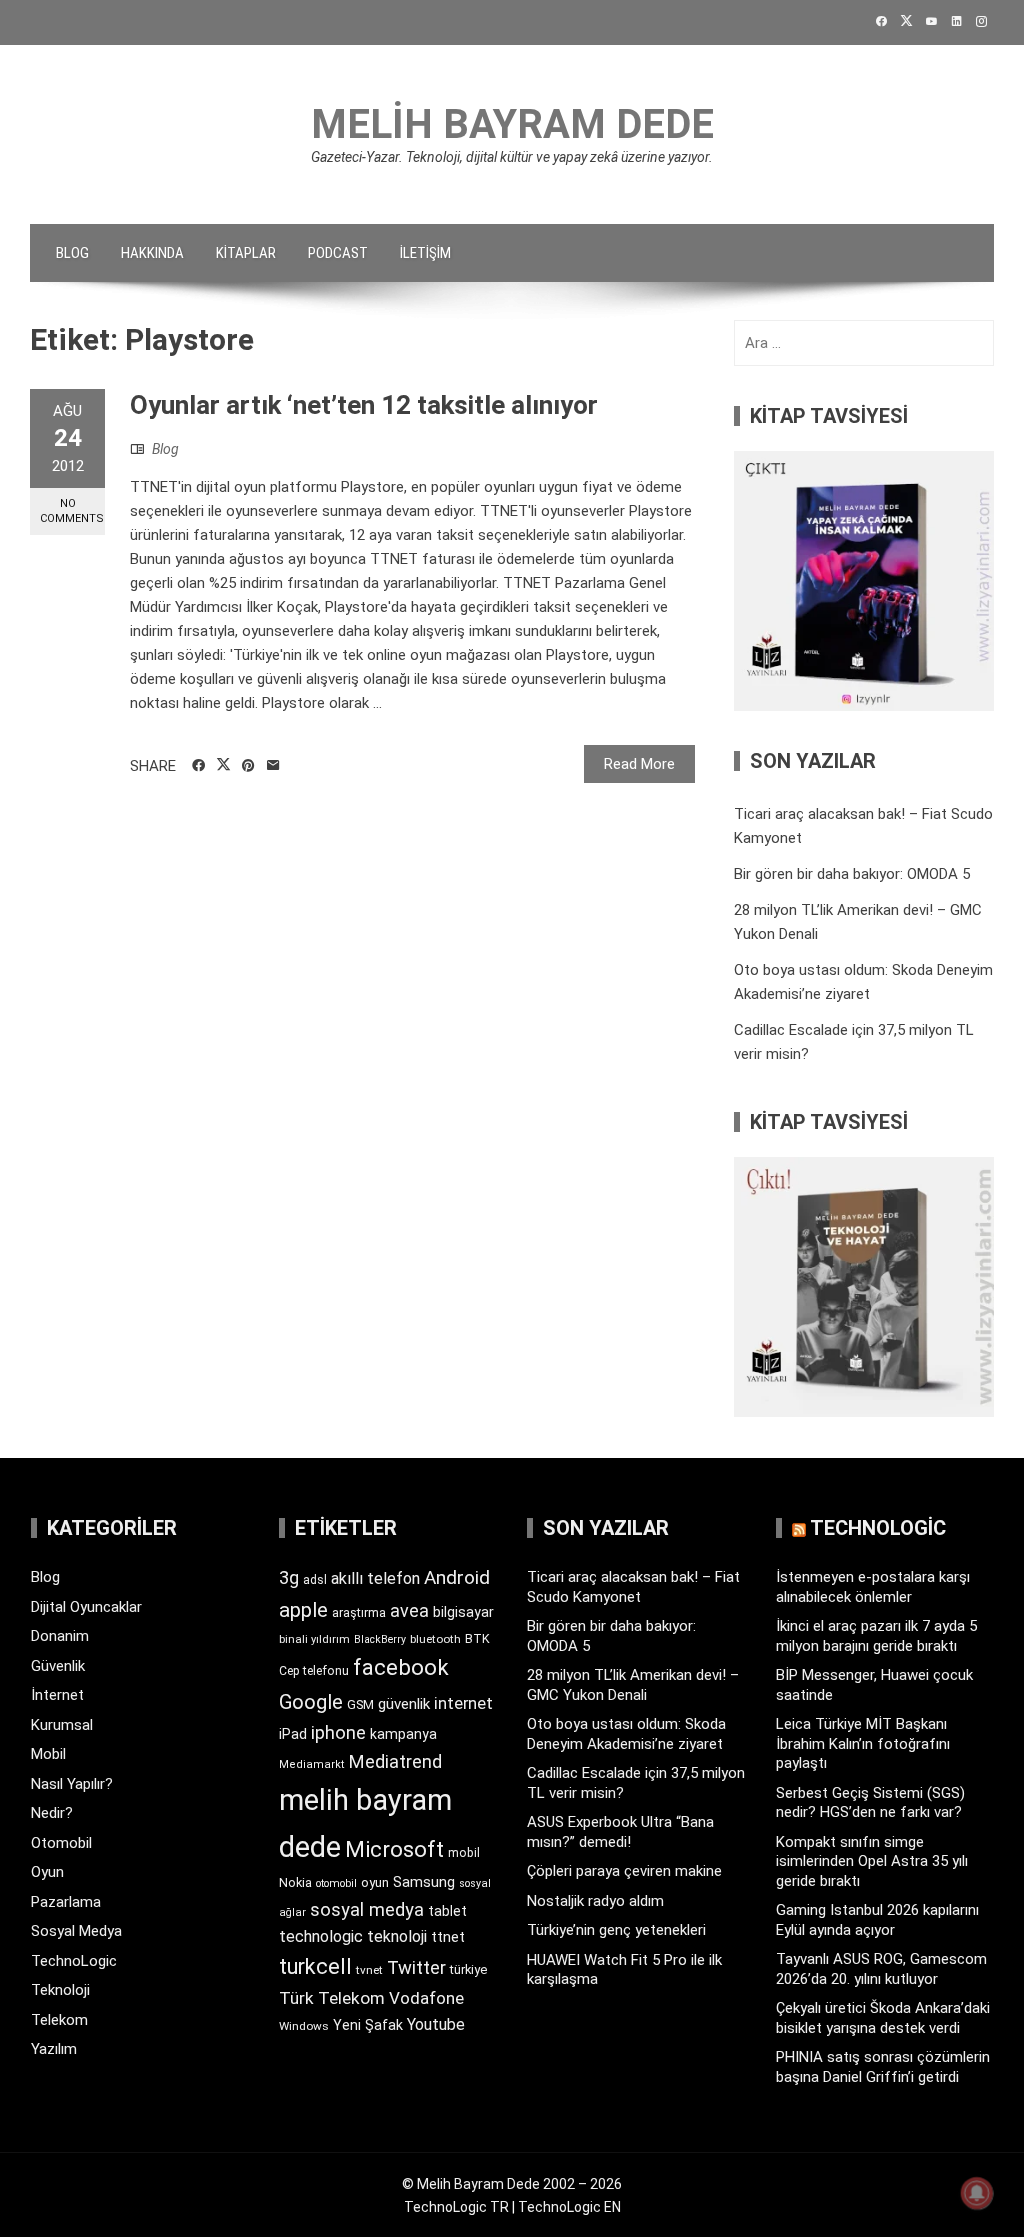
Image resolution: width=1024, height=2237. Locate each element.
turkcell (315, 1966)
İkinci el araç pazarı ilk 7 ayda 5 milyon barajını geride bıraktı (876, 1636)
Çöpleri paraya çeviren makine (624, 1871)
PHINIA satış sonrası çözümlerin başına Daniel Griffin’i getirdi (883, 2067)
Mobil (48, 1754)
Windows (304, 2026)
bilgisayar (463, 1612)
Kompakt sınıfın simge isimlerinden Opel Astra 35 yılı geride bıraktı (872, 1861)
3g (289, 1577)
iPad (293, 1734)
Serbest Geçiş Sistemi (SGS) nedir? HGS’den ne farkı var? (870, 1803)
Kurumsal (62, 1725)
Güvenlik (58, 1666)
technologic (321, 1936)
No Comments (72, 511)
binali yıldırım (314, 1639)
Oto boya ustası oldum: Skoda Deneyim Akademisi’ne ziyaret (626, 1734)
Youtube (436, 2024)
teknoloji (397, 1936)
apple (303, 1610)
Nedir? (52, 1813)
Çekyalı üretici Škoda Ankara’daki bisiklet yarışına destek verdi (883, 2018)
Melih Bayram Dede (512, 124)
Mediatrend (395, 1761)
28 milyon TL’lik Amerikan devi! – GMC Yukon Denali (633, 1685)
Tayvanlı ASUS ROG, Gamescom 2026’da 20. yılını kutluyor (881, 1969)
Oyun (47, 1872)
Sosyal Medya (76, 1931)
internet (463, 1703)
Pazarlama (66, 1902)
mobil (464, 1853)
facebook (401, 1667)
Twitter (416, 1967)
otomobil (336, 1883)
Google (311, 1702)
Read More (639, 764)
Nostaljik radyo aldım (595, 1901)
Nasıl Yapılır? (72, 1784)
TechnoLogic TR (456, 2207)
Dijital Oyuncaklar (86, 1607)
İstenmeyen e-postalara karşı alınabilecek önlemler (873, 1587)
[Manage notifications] (977, 2193)
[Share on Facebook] (198, 766)
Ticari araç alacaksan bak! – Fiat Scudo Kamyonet (633, 1587)
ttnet (448, 1937)
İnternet (57, 1695)
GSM (360, 1704)
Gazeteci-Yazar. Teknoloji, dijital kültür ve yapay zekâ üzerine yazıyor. (512, 157)
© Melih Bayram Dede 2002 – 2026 (512, 2184)
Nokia (295, 1882)
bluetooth (435, 1639)
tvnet (369, 1970)
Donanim (60, 1636)
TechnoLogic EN (569, 2207)
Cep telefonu (314, 1671)
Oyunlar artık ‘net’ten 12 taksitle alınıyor (364, 405)
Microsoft (394, 1849)
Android (457, 1577)
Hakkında (152, 253)
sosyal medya (367, 1909)
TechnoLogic (74, 1961)
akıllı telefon (375, 1578)
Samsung (424, 1882)
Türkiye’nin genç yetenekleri (616, 1930)
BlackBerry (380, 1639)
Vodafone (426, 1998)
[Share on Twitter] (223, 765)
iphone (338, 1732)
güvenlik (404, 1704)
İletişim (425, 253)
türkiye (468, 1969)
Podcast (338, 253)
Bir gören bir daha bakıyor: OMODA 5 (852, 874)
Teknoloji (60, 1990)
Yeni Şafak (368, 2025)
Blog (72, 253)
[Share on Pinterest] (248, 766)
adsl (315, 1580)
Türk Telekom (332, 1998)
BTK (477, 1638)
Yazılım (54, 2049)
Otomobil (61, 1843)
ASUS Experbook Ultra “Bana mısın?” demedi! (620, 1832)
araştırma (359, 1612)
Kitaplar (246, 253)
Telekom (59, 2020)
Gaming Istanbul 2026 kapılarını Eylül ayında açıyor (877, 1920)
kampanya (403, 1734)
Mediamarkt (312, 1764)
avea (409, 1610)
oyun (375, 1882)
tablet (447, 1911)
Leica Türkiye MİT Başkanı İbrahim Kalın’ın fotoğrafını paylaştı (863, 1743)
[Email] (273, 766)
